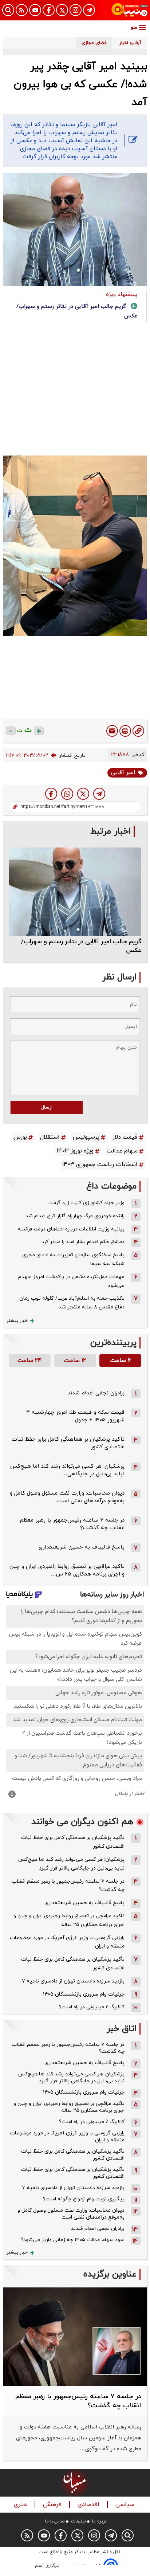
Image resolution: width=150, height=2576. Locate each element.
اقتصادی (89, 2505)
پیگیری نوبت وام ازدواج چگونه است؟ (84, 2199)
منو (134, 28)
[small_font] (11, 731)
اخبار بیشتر (17, 1321)
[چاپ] (125, 731)
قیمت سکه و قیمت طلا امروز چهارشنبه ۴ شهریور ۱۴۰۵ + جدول (75, 1416)
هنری (21, 2505)
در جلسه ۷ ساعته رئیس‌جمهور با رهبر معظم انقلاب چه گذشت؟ (68, 1886)
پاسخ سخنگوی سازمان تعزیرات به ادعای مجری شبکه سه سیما (73, 1259)
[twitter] (83, 794)
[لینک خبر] (138, 731)
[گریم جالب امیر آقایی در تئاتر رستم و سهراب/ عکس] (75, 892)
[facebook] (51, 794)
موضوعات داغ (111, 1187)
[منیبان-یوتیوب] (35, 10)
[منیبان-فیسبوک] (49, 10)
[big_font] (39, 731)
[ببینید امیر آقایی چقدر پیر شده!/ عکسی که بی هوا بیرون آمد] (99, 794)
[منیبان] (130, 10)
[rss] (22, 10)
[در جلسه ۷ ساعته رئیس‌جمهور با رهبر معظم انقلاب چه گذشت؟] (75, 2337)
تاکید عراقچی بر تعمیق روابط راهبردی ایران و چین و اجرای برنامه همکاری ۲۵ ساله (69, 1920)
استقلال (50, 1137)
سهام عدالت (122, 1151)
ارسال (47, 1107)
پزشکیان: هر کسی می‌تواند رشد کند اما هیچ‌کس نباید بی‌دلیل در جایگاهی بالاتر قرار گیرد (71, 1864)
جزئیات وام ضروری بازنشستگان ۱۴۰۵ (84, 1994)
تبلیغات (78, 2521)
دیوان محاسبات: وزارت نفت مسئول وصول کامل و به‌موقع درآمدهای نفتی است (67, 1497)
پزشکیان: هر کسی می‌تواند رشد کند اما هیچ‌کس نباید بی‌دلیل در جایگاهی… (67, 1470)
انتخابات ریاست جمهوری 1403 (100, 1164)
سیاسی (126, 2505)
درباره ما (99, 2521)
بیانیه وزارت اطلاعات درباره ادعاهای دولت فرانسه (71, 1229)
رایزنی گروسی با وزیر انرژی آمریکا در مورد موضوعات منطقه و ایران (67, 1942)
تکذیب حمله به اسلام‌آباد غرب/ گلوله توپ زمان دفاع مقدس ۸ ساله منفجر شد (72, 1303)
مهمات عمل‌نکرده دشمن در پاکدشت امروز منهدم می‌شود (71, 1281)
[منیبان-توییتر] (62, 10)
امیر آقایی (123, 773)
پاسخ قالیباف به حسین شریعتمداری (82, 1547)
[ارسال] (112, 731)
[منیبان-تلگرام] (89, 10)
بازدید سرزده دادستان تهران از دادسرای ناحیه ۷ (73, 1981)
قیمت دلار (125, 1137)
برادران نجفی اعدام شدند (96, 1393)
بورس (20, 1137)
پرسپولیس (86, 1137)
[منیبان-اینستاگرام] (76, 10)
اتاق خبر (122, 2029)
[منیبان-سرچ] (128, 2535)
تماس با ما (55, 2521)
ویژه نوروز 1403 (75, 1151)
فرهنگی (53, 2505)
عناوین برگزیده (110, 2274)
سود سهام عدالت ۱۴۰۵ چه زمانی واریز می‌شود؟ (73, 2240)
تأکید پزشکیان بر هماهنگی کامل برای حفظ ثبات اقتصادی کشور (73, 1842)
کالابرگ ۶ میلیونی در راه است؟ (92, 2007)
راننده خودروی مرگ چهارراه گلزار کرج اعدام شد (75, 1216)
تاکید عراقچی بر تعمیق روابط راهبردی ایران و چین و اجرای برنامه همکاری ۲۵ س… (67, 1570)
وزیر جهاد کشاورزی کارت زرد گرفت (86, 1203)
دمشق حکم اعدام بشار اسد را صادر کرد (83, 1242)
